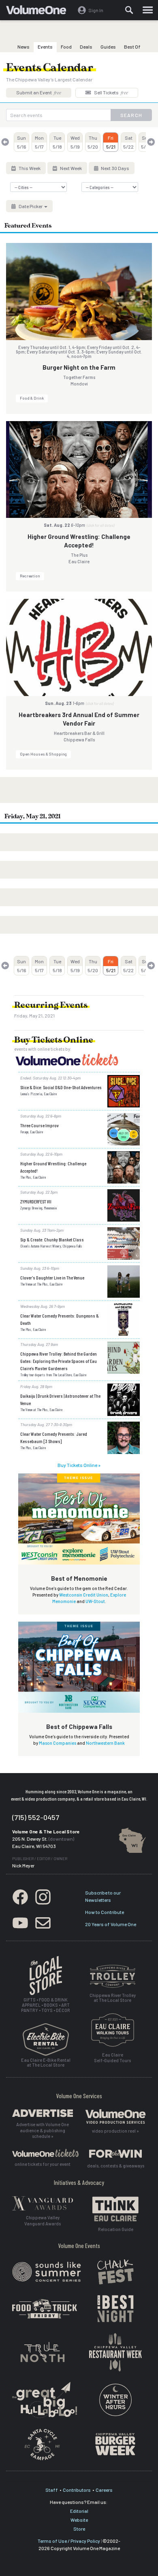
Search (131, 115)
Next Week (70, 168)
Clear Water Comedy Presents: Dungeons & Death (60, 1319)
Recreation (30, 576)
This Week (29, 168)
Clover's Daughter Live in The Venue (52, 1277)
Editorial (79, 2511)
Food (66, 47)
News (23, 47)
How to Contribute (105, 1912)
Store (79, 2529)
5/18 (57, 142)
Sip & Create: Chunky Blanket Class (52, 1239)
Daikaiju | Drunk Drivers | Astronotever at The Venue (60, 1399)
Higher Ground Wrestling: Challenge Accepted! (79, 541)
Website (79, 2520)
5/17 (39, 142)
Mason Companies (58, 1743)
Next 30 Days (115, 168)
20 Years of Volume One (111, 1924)
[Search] (129, 10)
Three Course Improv (39, 1125)
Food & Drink (32, 398)
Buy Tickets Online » (79, 1465)
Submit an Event (39, 92)
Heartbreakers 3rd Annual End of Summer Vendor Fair (79, 719)
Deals (86, 47)
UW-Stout (95, 1601)
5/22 (128, 142)
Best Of (132, 47)
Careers (104, 2490)
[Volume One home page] (39, 12)
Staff (52, 2490)
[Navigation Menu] (148, 10)
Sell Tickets (111, 92)
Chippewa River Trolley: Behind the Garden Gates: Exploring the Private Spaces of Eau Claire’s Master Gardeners (59, 1361)
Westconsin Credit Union (84, 1595)
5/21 (111, 142)
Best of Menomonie (79, 1578)
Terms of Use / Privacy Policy (69, 2541)
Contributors (77, 2490)
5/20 (93, 142)
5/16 (22, 142)
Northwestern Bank (105, 1743)
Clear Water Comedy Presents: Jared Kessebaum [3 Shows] (54, 1437)
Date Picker (31, 206)
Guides (108, 47)
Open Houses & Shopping (43, 754)
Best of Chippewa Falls (79, 1727)
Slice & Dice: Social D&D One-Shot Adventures (61, 1087)
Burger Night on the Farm (79, 367)
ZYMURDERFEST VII (36, 1201)
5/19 (75, 142)
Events (45, 47)
